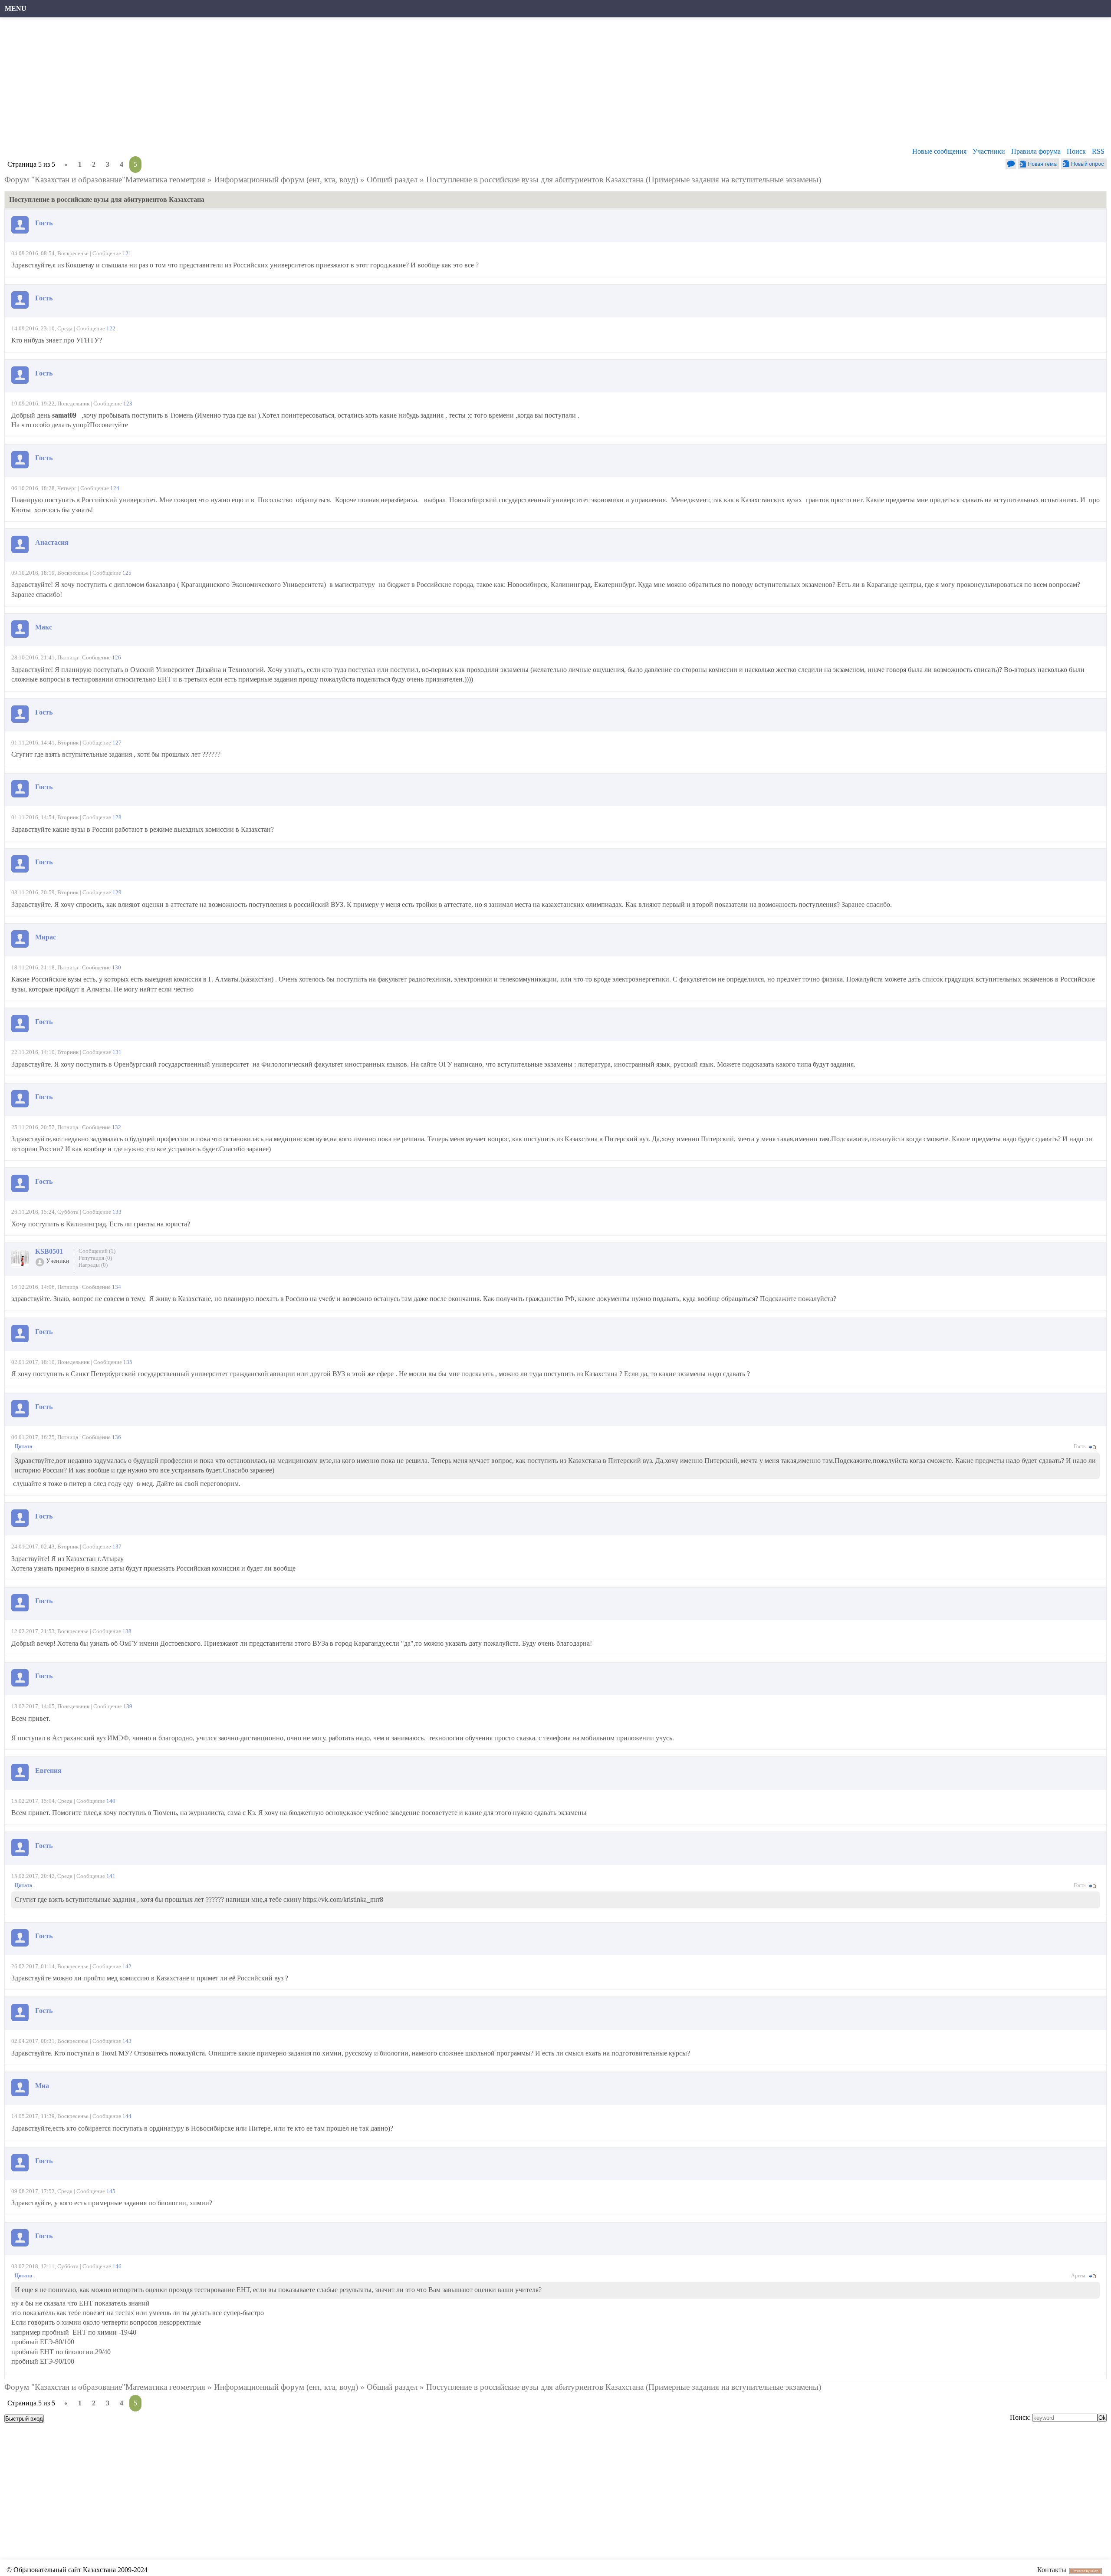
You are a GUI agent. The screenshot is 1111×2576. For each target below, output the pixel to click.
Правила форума (1036, 151)
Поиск (1076, 151)
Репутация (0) (95, 1258)
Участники (989, 151)
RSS (1098, 151)
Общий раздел (392, 180)
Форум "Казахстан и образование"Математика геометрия (105, 180)
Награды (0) (93, 1265)
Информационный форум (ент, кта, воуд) (286, 180)
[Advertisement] (267, 85)
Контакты (1052, 2570)
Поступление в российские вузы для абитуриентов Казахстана (535, 180)
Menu (16, 8)
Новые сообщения (939, 151)
